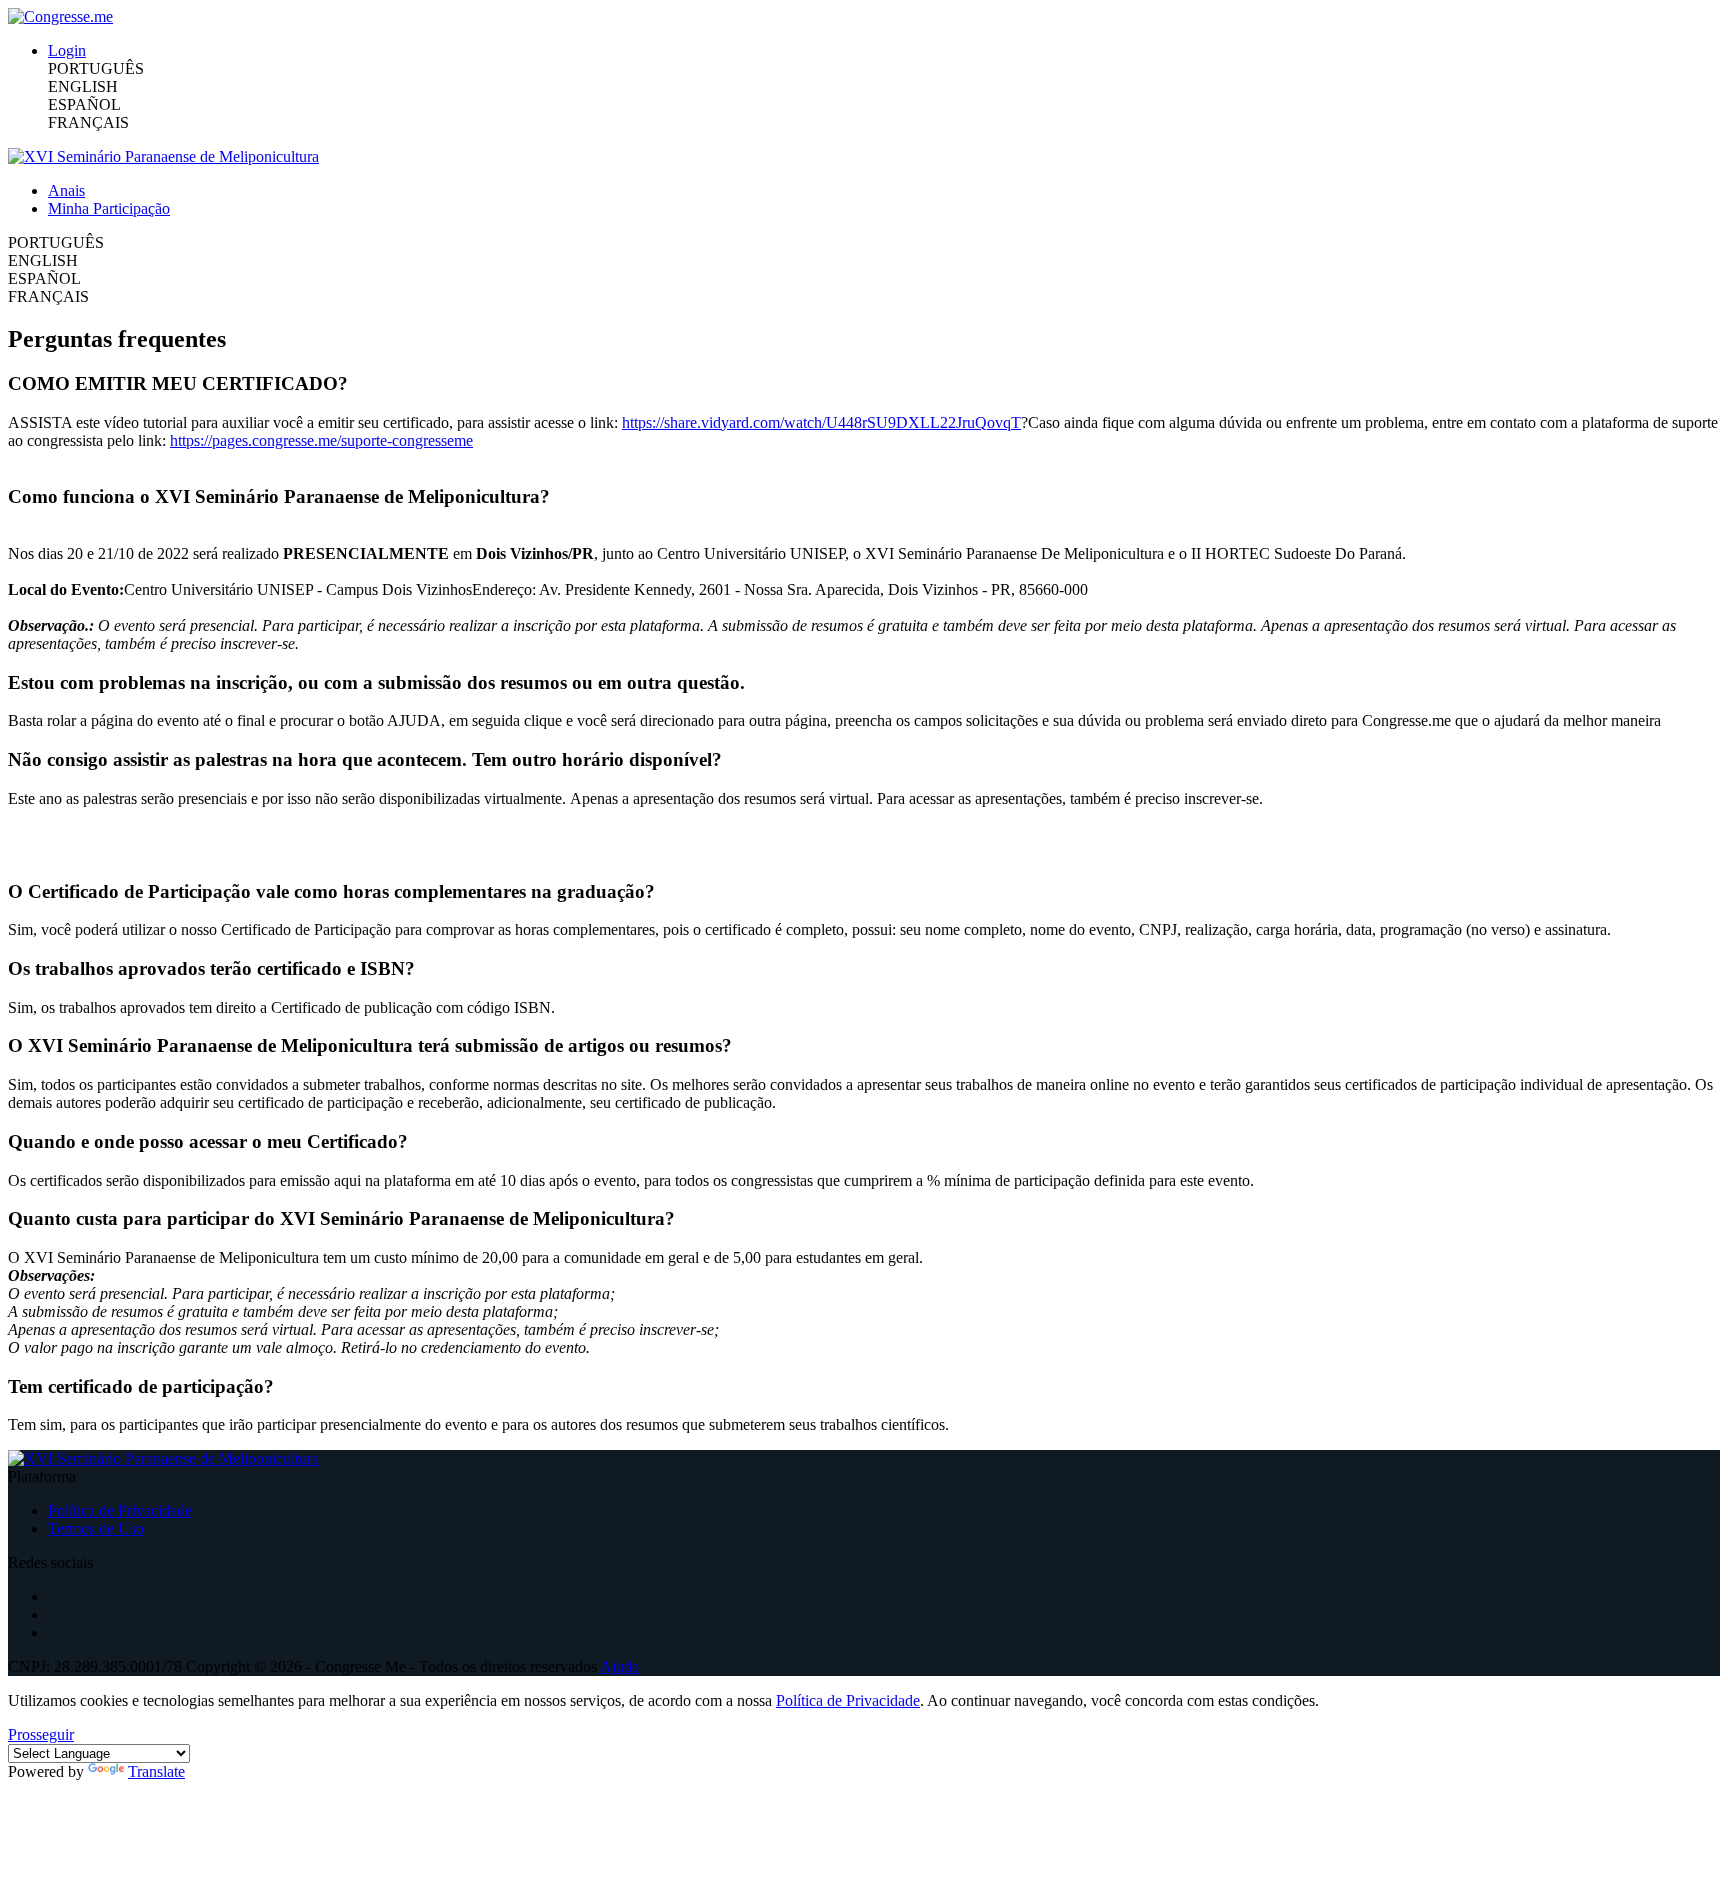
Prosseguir (41, 1734)
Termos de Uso (96, 1528)
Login (67, 50)
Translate (156, 1771)
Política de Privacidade (120, 1510)
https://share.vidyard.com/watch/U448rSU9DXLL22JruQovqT (821, 422)
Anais (66, 190)
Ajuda (619, 1666)
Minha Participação (109, 208)
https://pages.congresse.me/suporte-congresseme (321, 440)
